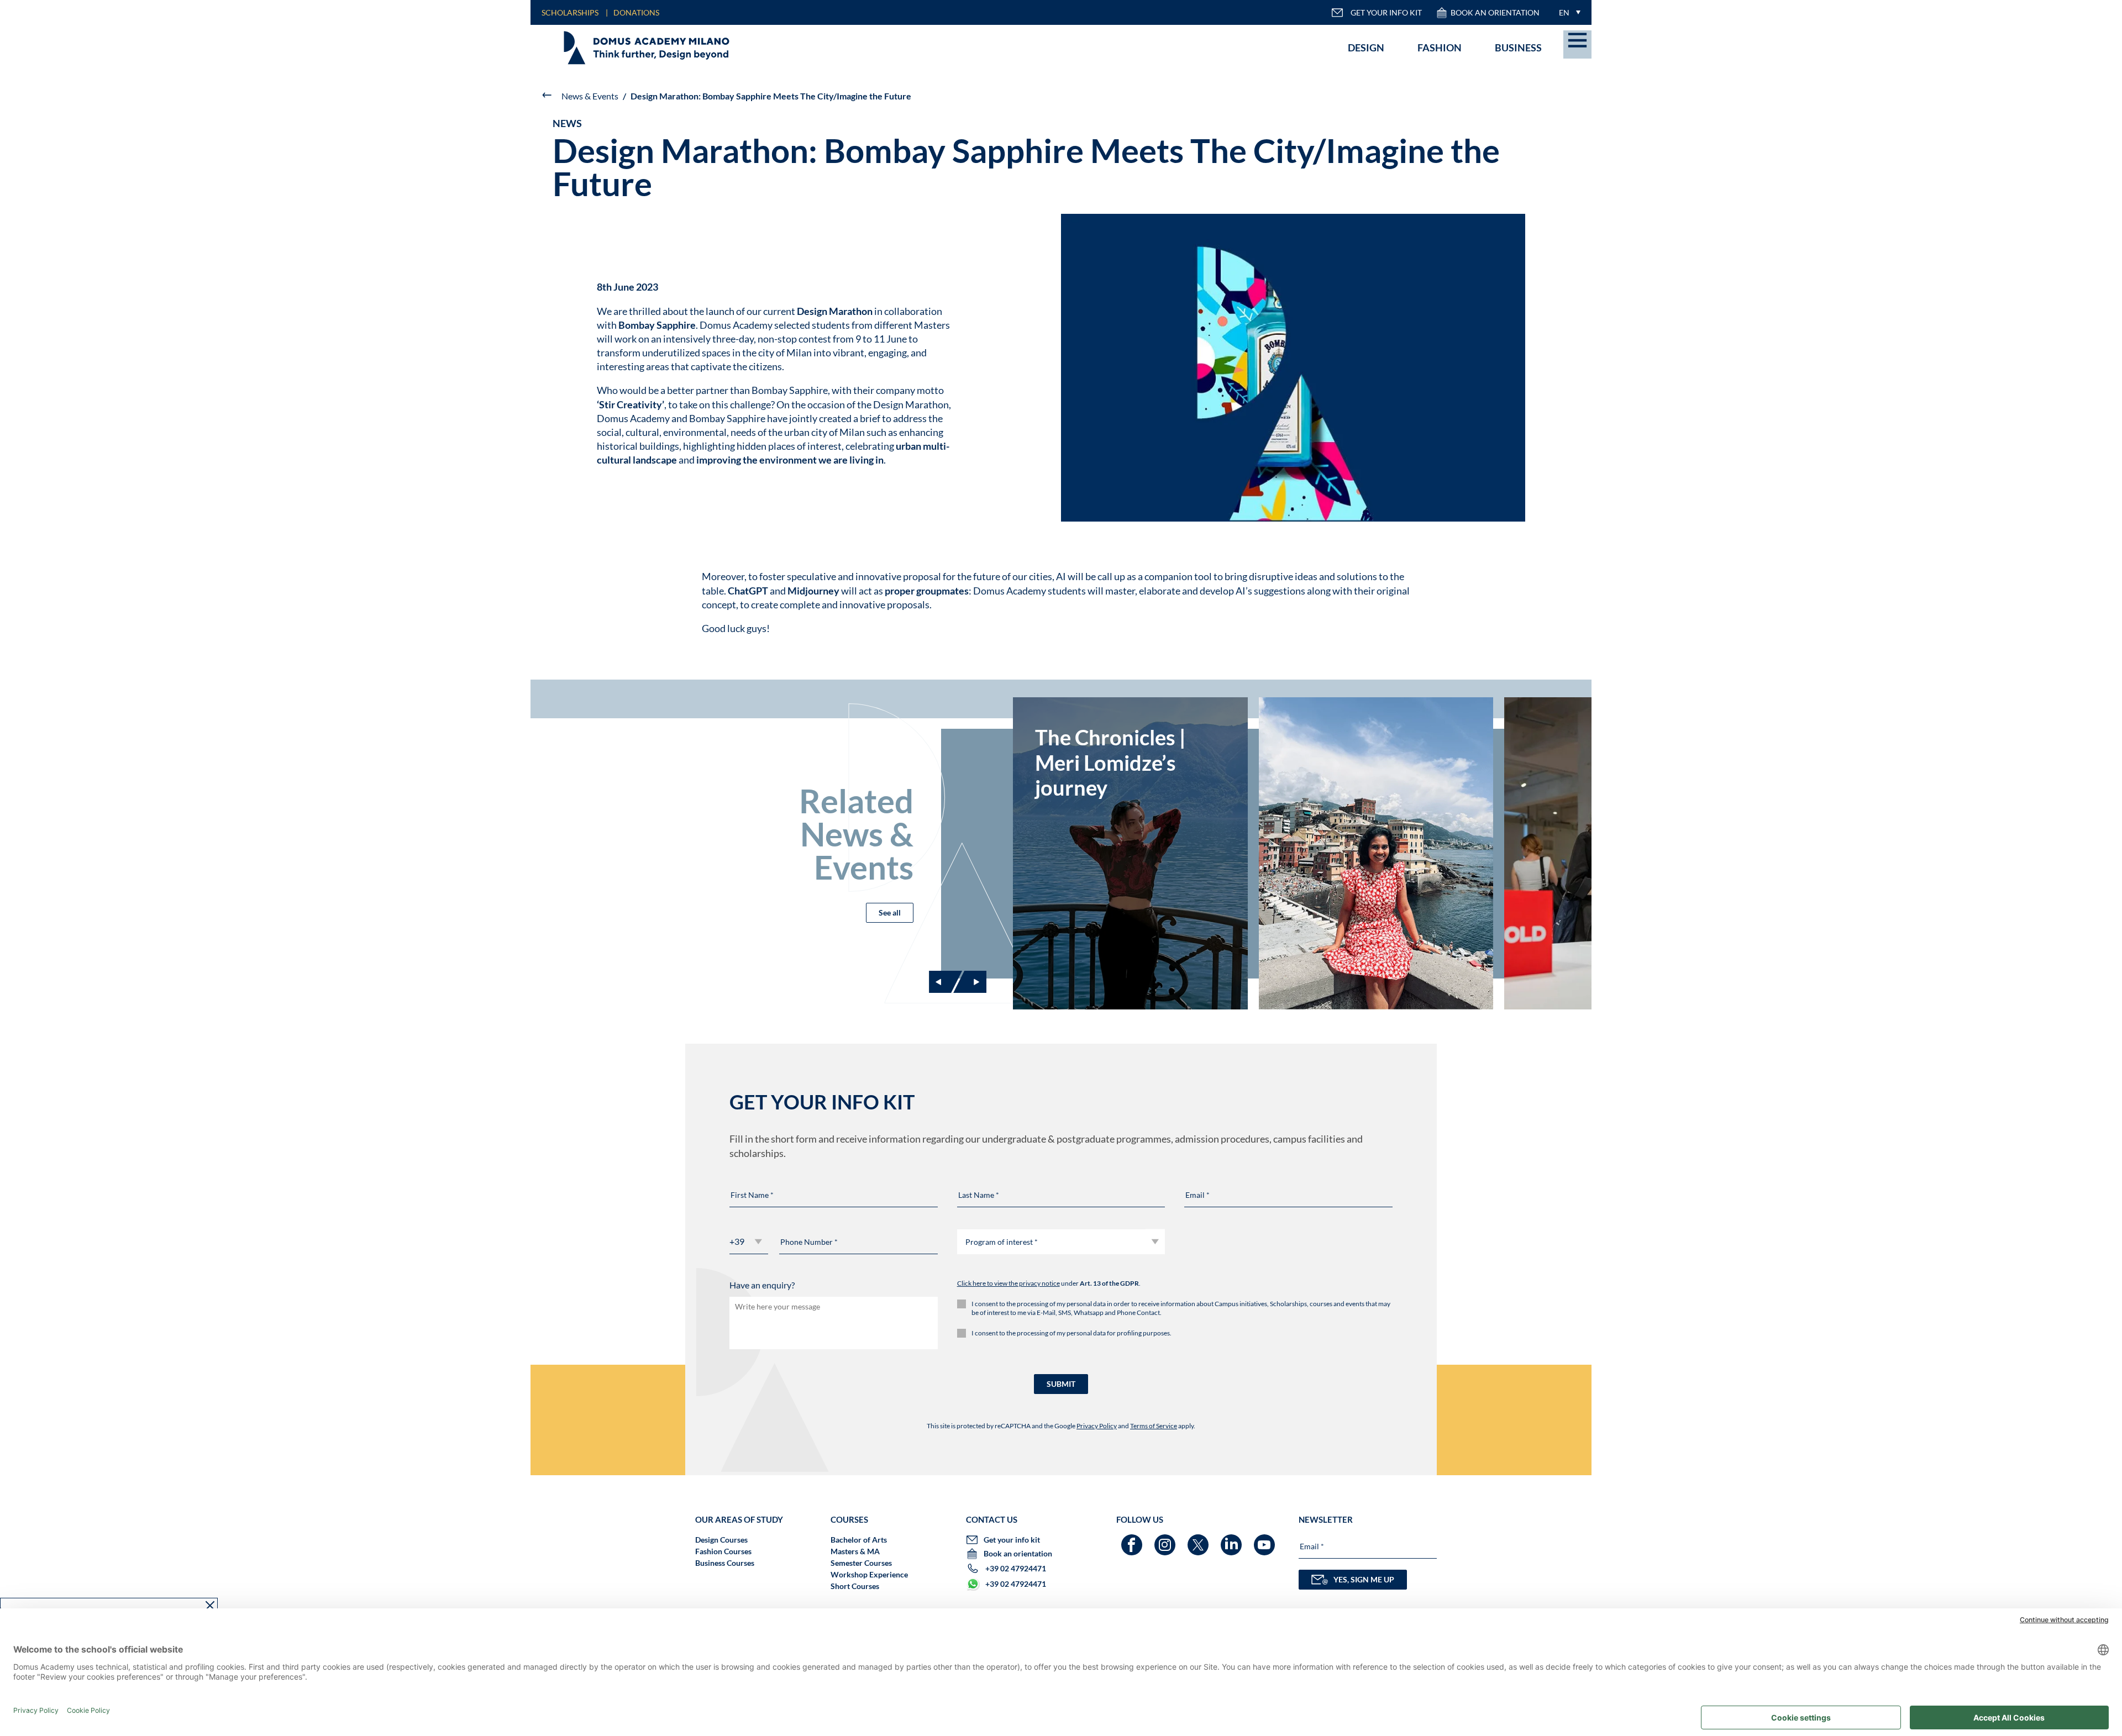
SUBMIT (1061, 1384)
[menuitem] (1567, 12)
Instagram (1166, 1540)
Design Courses (721, 1540)
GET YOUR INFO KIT (1386, 12)
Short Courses (855, 1586)
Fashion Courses (723, 1551)
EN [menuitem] (1564, 12)
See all (890, 912)
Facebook (1133, 1540)
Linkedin (1233, 1540)
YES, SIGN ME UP (1364, 1579)
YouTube (1266, 1540)
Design (1366, 48)
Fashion (1440, 48)
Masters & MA (855, 1551)
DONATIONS (636, 12)
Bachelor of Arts (859, 1540)
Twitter (1199, 1540)
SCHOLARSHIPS (570, 12)
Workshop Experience (869, 1574)
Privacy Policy (1097, 1426)
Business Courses (725, 1563)
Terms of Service (1154, 1426)
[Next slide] (970, 982)
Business (1518, 48)
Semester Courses (861, 1563)
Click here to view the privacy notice (1009, 1283)
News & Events (590, 96)
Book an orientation (1495, 12)
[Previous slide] (946, 982)
